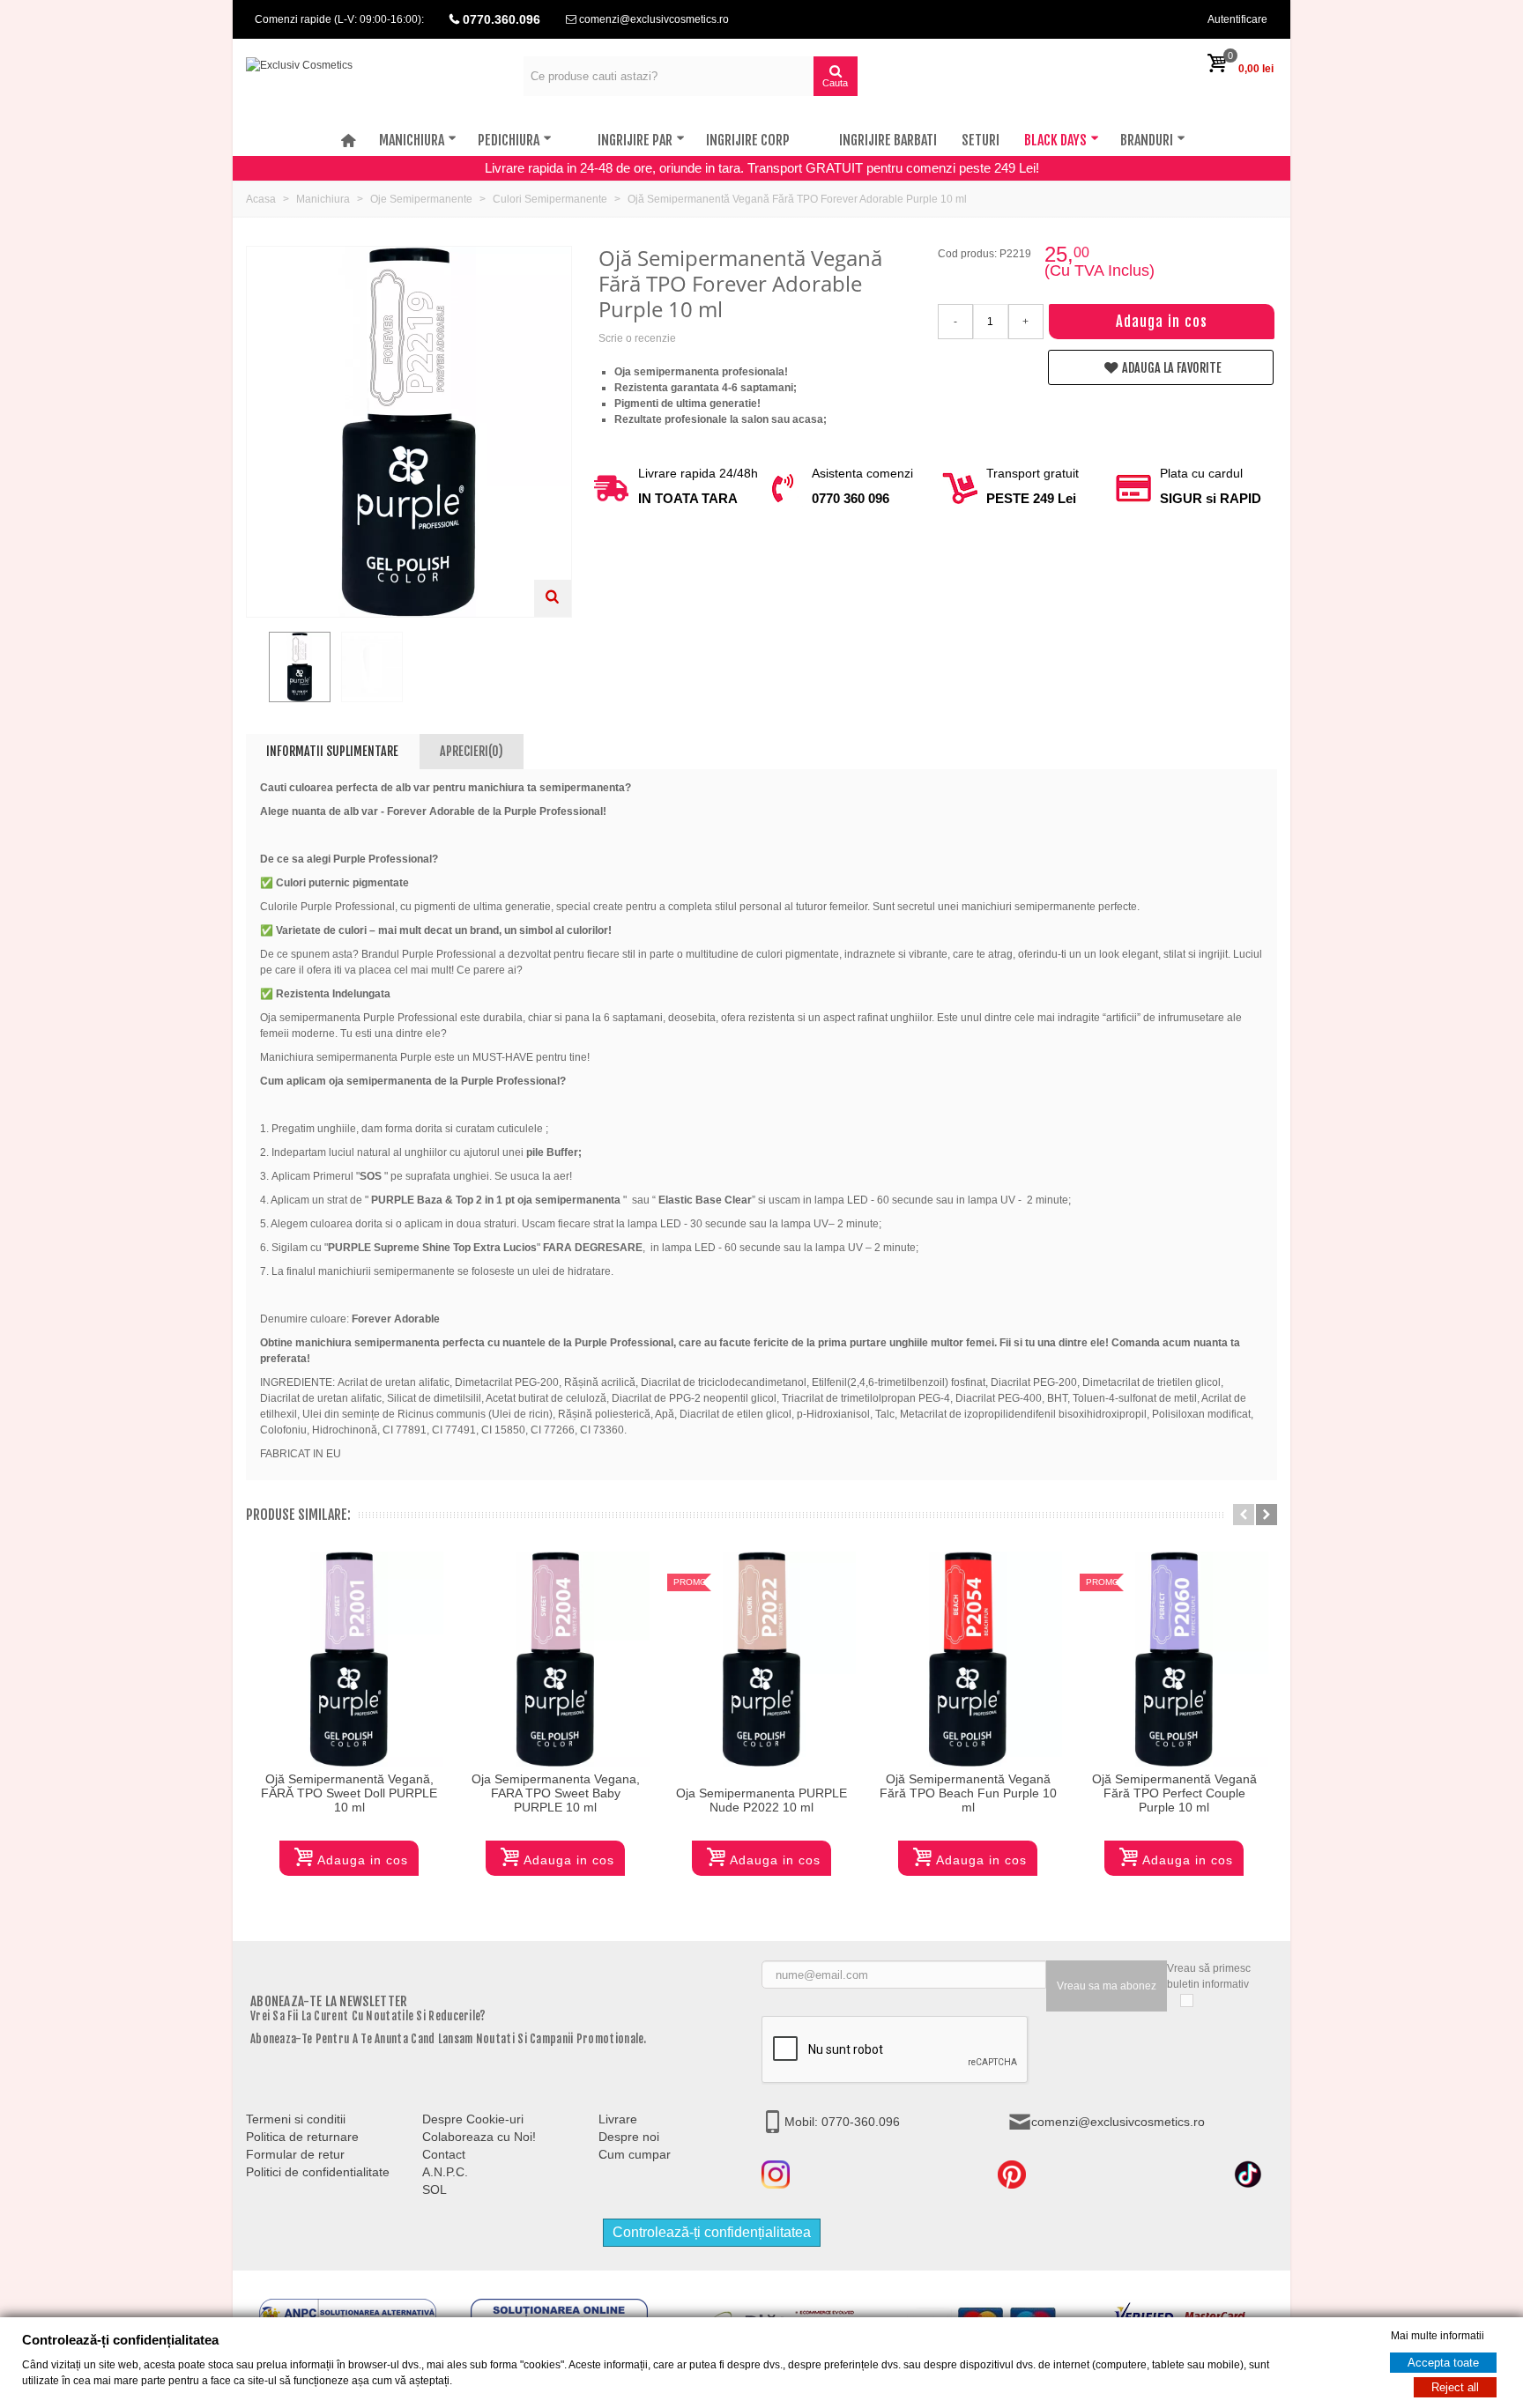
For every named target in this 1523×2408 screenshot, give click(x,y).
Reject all (1455, 2387)
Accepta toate (1443, 2363)
